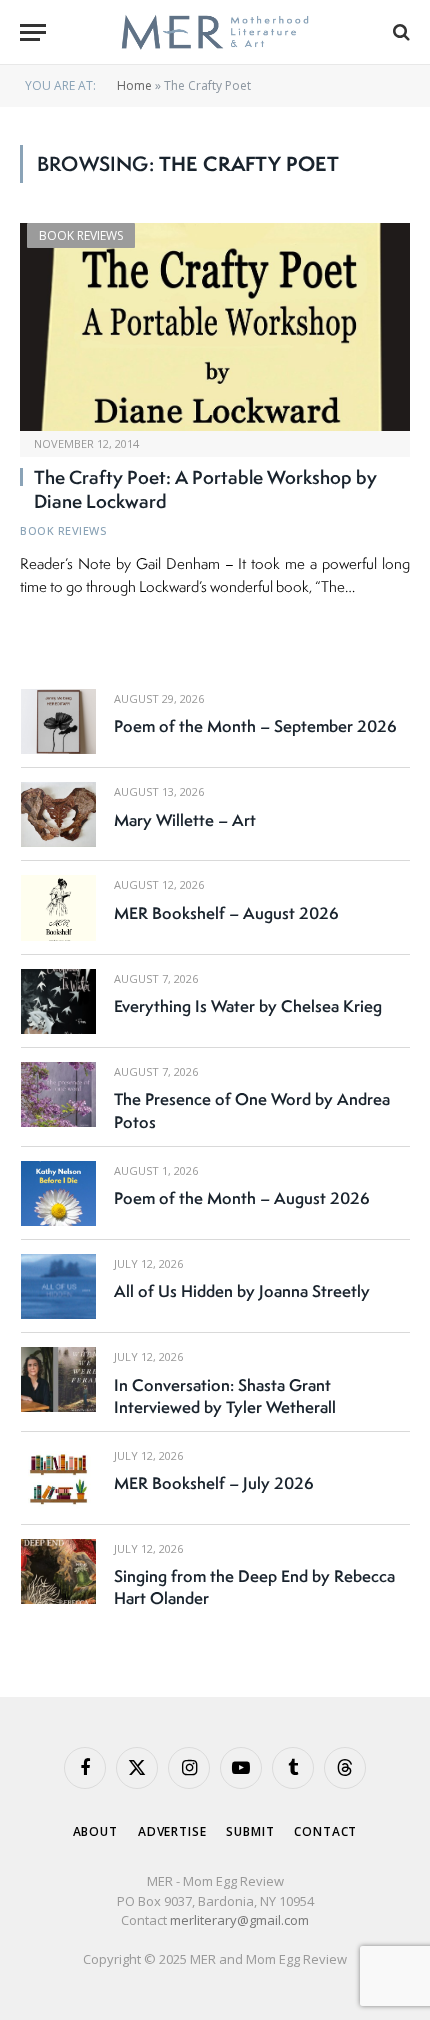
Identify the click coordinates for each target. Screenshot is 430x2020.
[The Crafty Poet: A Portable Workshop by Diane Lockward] (215, 326)
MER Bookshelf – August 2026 (226, 913)
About (95, 1831)
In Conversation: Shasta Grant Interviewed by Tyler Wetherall (225, 1396)
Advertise (172, 1831)
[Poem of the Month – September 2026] (58, 721)
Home (134, 85)
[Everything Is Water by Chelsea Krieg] (58, 1001)
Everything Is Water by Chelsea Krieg (248, 1006)
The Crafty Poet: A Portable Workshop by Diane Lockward (205, 489)
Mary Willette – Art (185, 820)
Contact (325, 1831)
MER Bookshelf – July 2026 (214, 1483)
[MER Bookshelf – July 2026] (58, 1478)
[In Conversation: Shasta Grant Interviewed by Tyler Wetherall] (58, 1379)
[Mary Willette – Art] (58, 814)
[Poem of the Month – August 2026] (58, 1193)
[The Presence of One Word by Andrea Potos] (58, 1094)
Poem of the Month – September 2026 (255, 726)
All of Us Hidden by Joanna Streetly (242, 1291)
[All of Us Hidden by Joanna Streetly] (58, 1286)
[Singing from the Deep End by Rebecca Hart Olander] (58, 1571)
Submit (250, 1831)
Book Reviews (81, 235)
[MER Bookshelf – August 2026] (58, 907)
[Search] (399, 32)
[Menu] (33, 32)
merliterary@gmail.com (239, 1920)
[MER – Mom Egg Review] (214, 32)
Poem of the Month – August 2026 (242, 1198)
